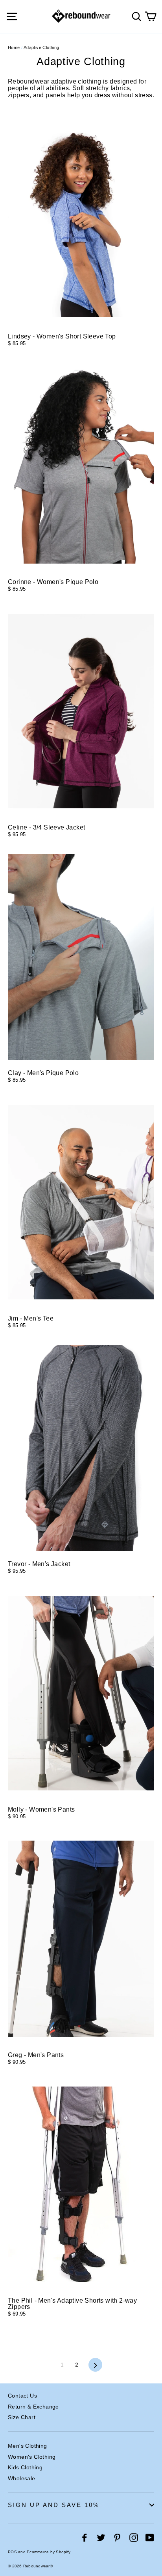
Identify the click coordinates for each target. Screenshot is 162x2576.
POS (12, 2552)
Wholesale (22, 2478)
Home (14, 47)
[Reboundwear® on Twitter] (101, 2538)
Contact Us (22, 2396)
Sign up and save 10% (54, 2505)
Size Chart (22, 2417)
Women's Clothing (32, 2457)
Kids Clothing (25, 2467)
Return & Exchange (33, 2407)
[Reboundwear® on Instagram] (134, 2538)
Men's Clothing (28, 2446)
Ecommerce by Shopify (49, 2552)
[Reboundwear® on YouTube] (150, 2538)
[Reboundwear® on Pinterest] (117, 2538)
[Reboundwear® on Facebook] (85, 2538)
